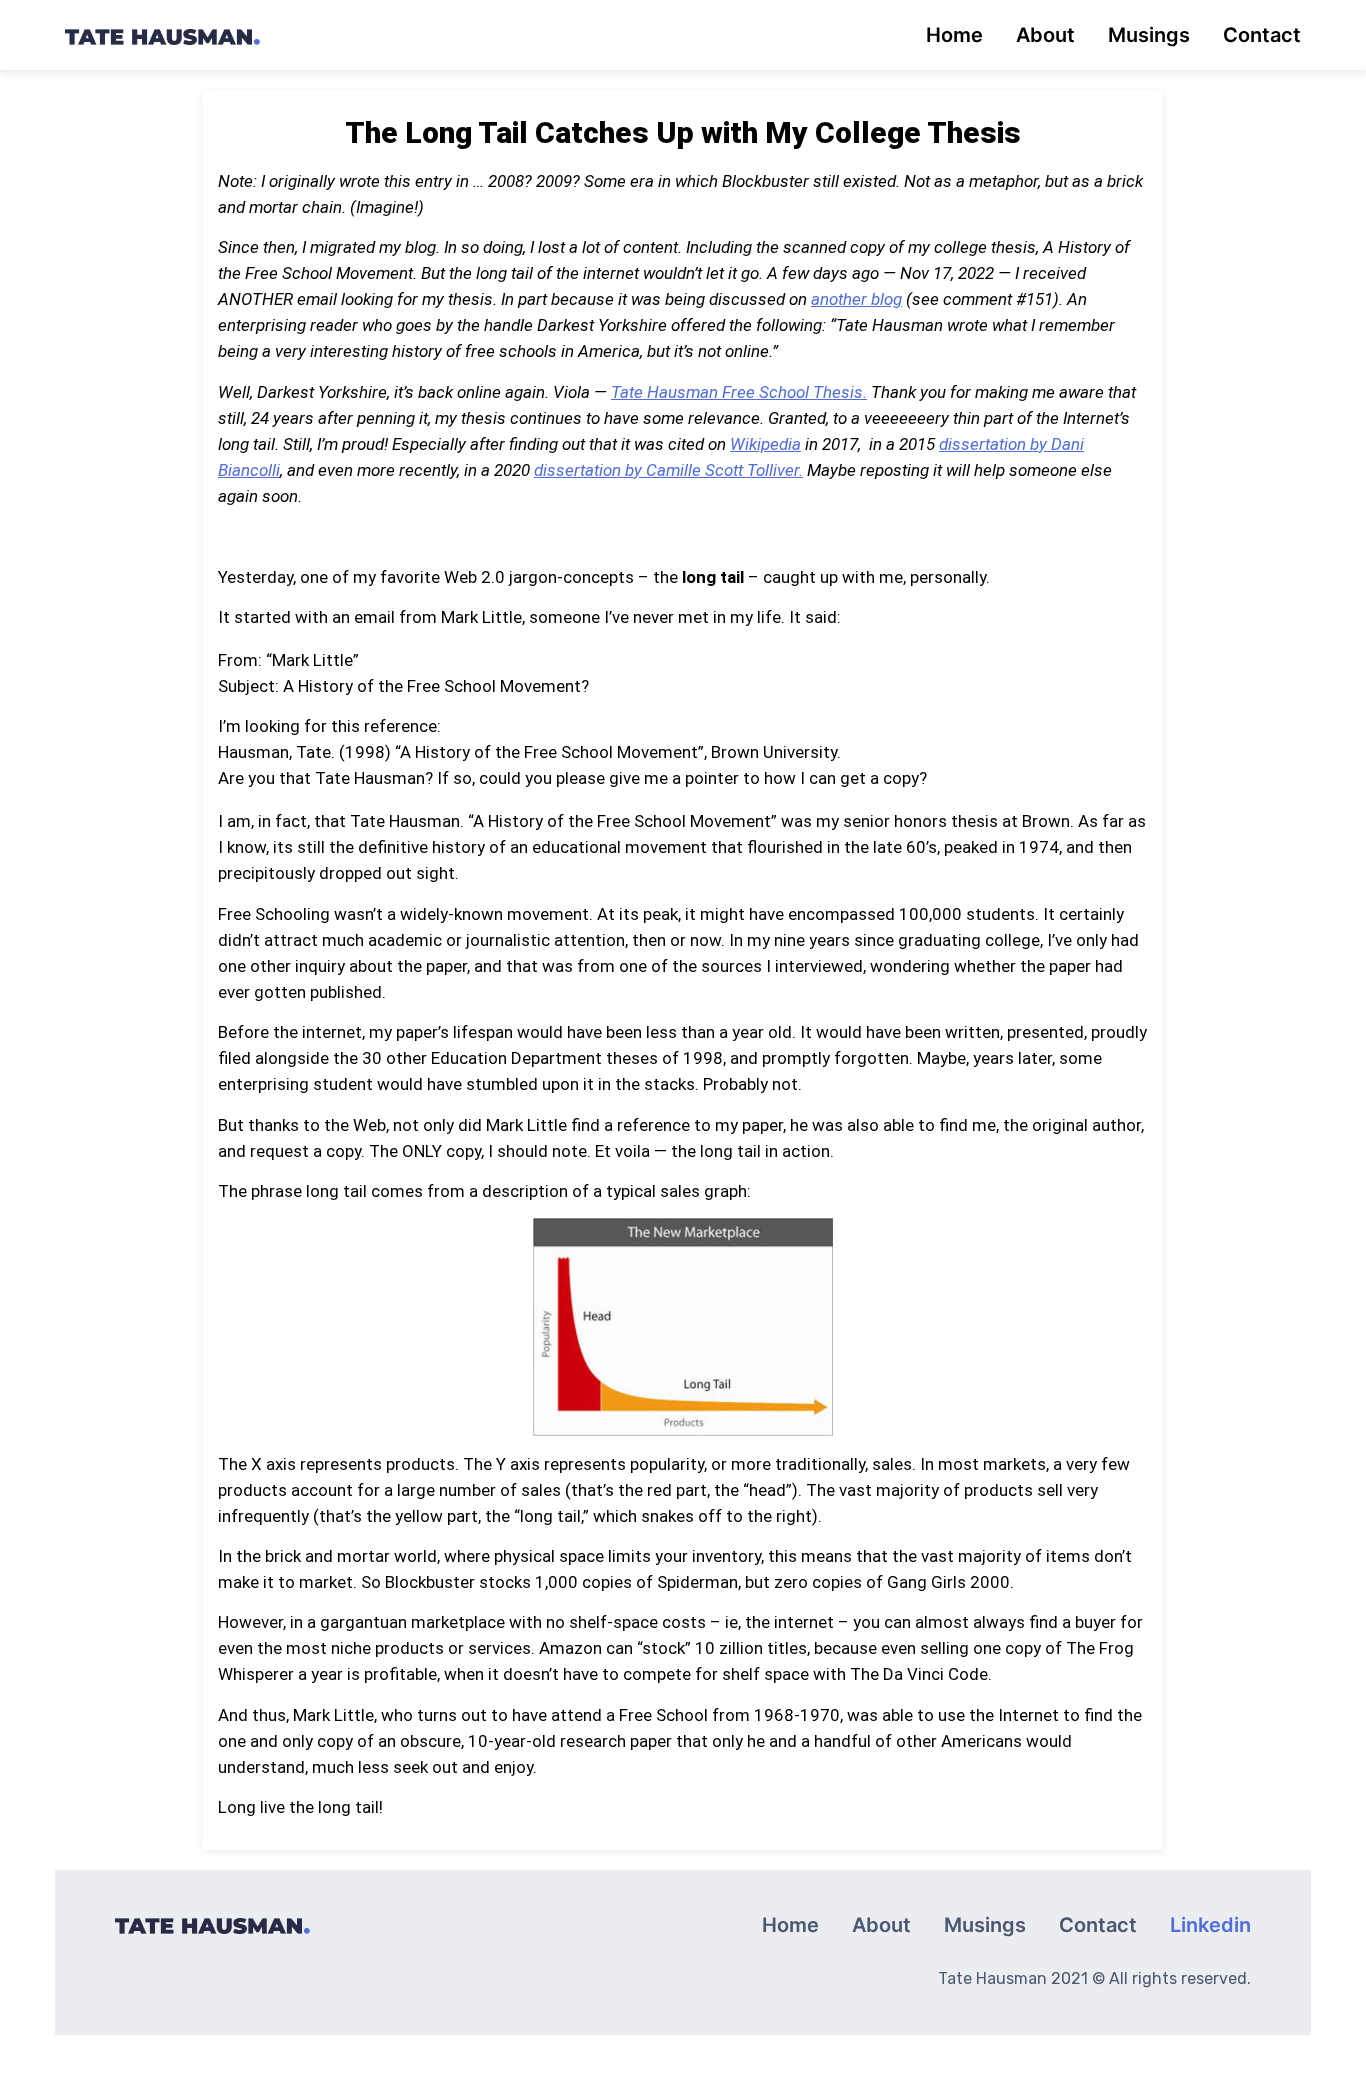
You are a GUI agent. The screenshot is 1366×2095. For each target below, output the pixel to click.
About (1045, 35)
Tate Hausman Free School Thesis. (739, 392)
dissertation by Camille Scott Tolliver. (668, 470)
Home (954, 35)
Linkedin (1210, 1925)
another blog (856, 299)
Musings (1149, 35)
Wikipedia (765, 444)
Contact (1262, 35)
